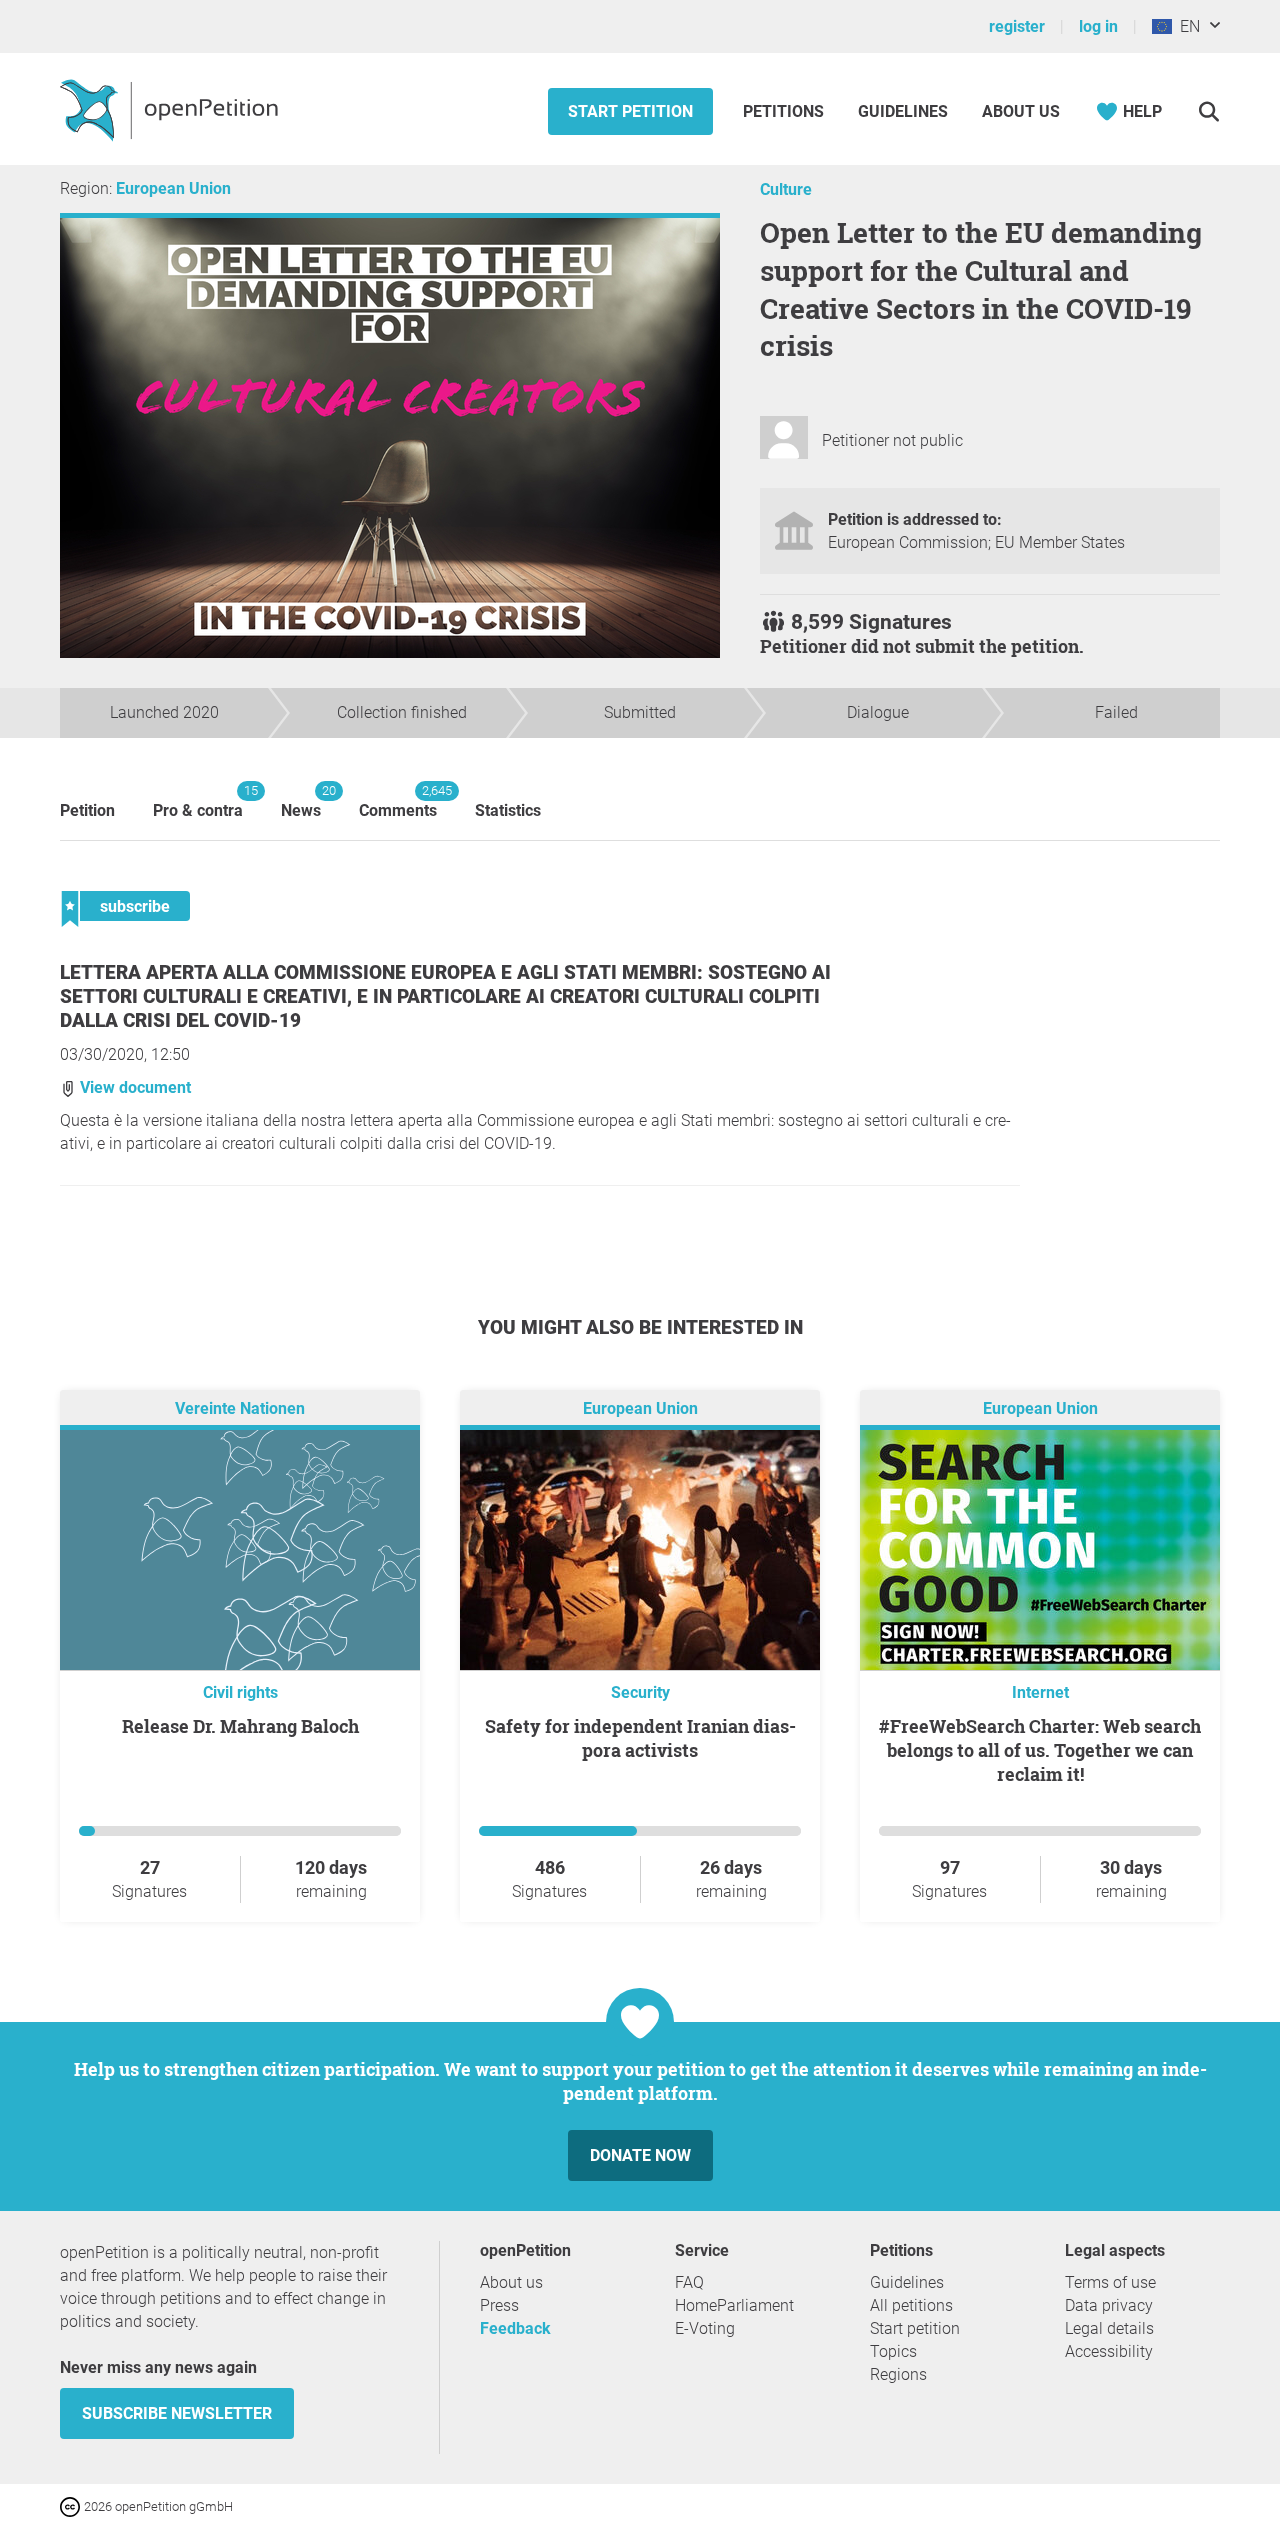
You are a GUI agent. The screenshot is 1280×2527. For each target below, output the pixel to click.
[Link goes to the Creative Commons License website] (72, 2505)
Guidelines (903, 111)
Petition (87, 810)
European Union (173, 188)
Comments (398, 801)
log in (1098, 26)
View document (133, 1087)
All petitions (911, 2305)
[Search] (1208, 111)
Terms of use (1110, 2282)
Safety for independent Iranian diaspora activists (640, 1738)
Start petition (630, 111)
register (1017, 26)
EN (1186, 26)
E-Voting (705, 2328)
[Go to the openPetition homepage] (171, 109)
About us (1021, 111)
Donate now (640, 2155)
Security (640, 1692)
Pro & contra (198, 801)
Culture (786, 189)
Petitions (785, 111)
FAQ (689, 2282)
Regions (898, 2374)
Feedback (515, 2328)
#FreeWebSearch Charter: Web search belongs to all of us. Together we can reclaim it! (1040, 1750)
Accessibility (1109, 2351)
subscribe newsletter (177, 2413)
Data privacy (1109, 2305)
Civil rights (240, 1692)
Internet (1040, 1692)
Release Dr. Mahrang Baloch (240, 1726)
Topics (893, 2351)
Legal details (1109, 2328)
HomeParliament (734, 2305)
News (301, 801)
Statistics (508, 810)
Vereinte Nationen (240, 1408)
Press (499, 2305)
